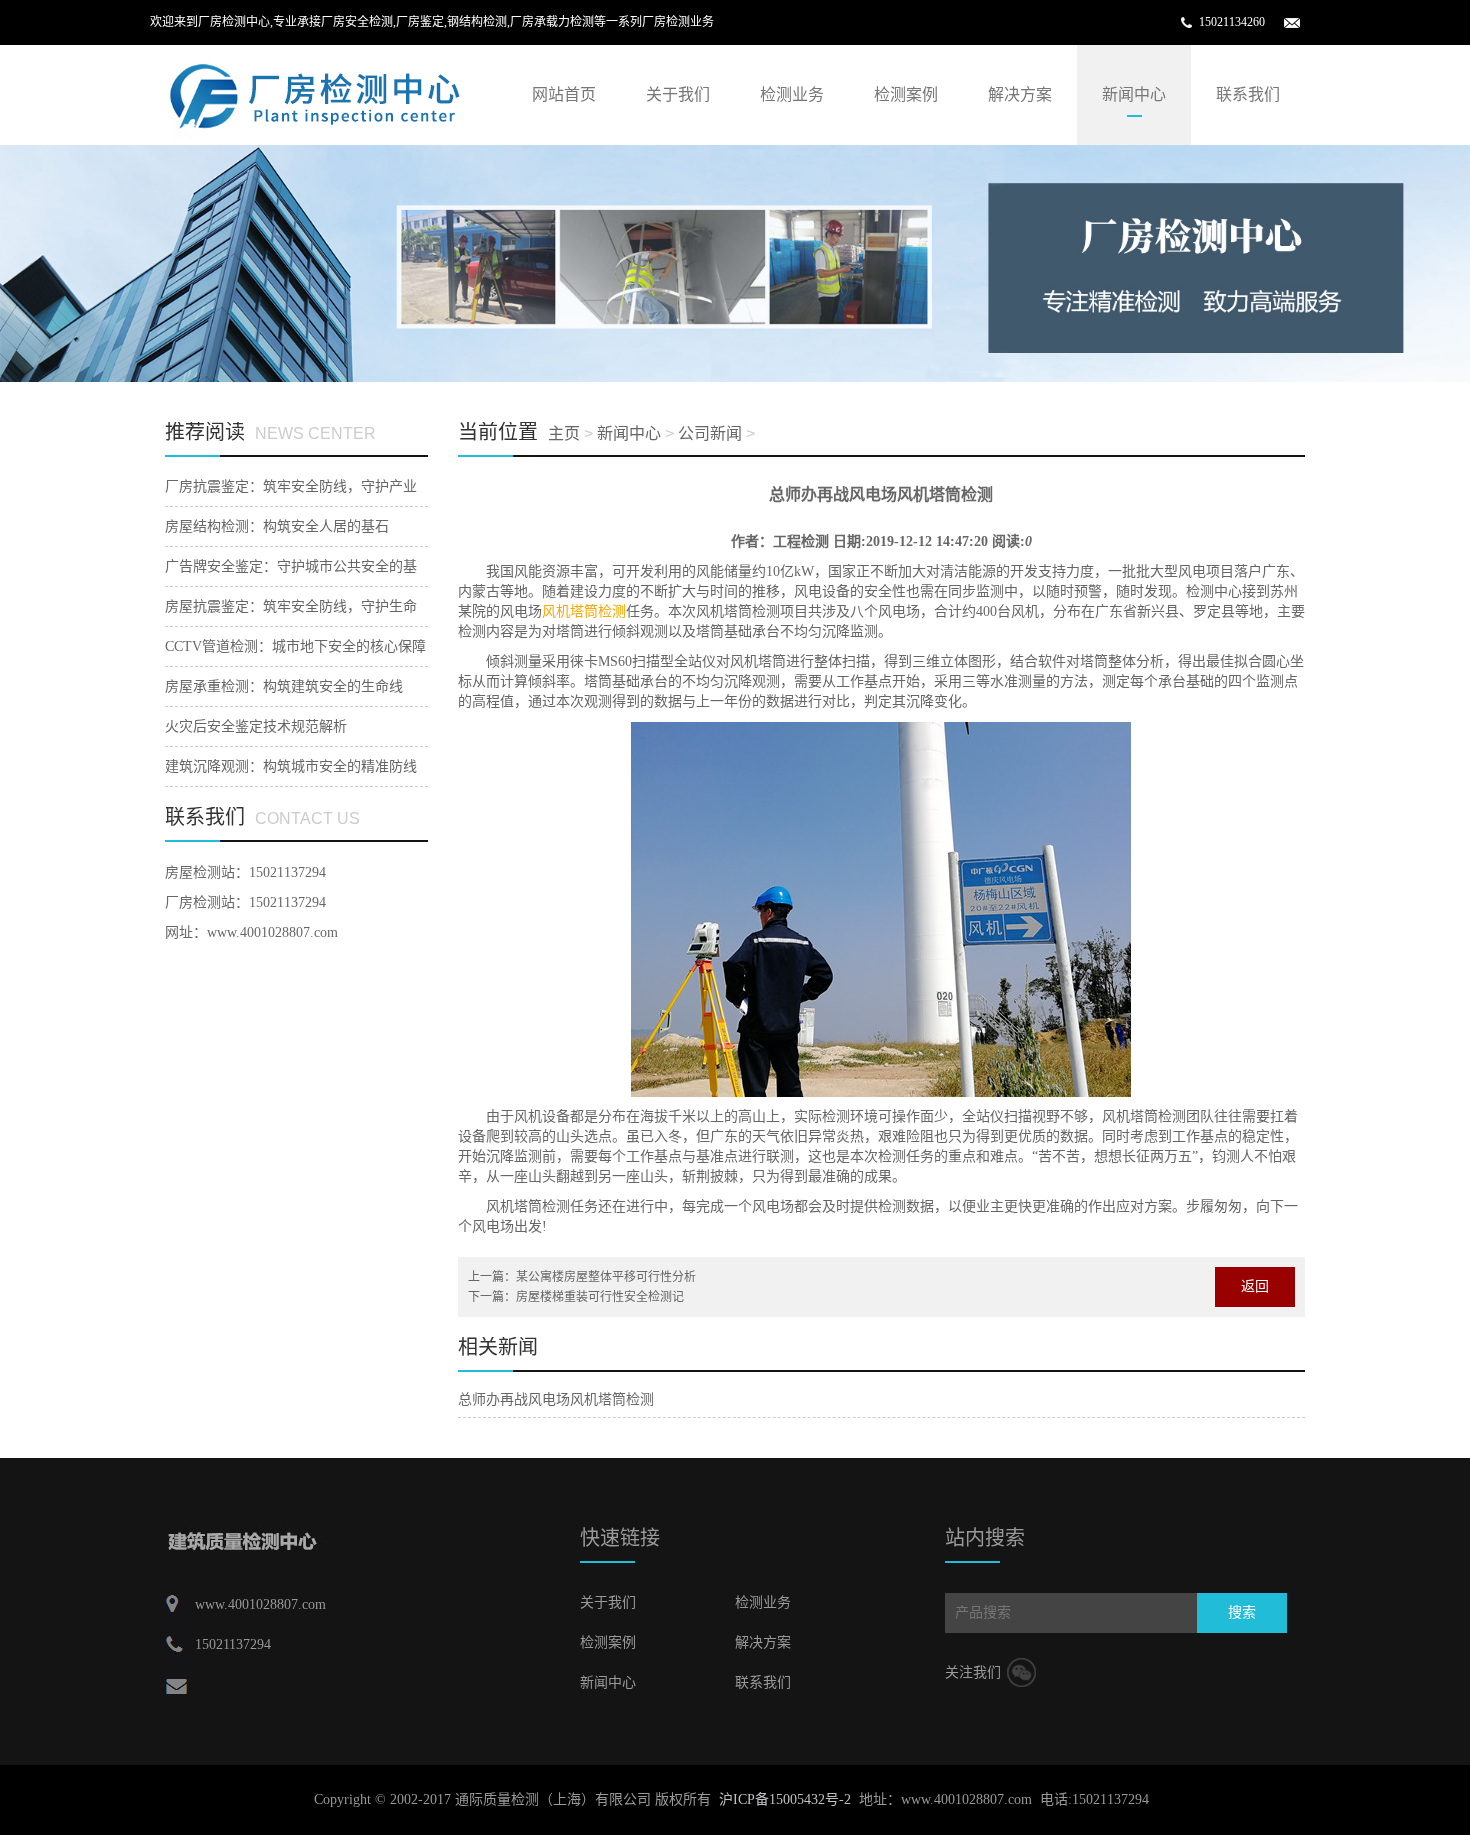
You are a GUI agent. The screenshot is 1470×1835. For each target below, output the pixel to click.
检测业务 (792, 94)
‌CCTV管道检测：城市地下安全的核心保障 (295, 646)
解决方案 (1020, 94)
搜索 (1242, 1612)
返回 (1255, 1286)
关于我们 (678, 94)
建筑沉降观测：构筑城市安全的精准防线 (291, 766)
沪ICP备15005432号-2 (785, 1799)
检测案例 (906, 94)
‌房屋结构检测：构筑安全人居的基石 (277, 526)
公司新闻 (710, 433)
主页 (564, 433)
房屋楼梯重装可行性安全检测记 (600, 1297)
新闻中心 (1134, 94)
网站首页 (564, 94)
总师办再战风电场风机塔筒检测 (556, 1399)
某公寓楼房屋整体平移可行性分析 (606, 1277)
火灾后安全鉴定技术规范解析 (256, 726)
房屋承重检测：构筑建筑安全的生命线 (284, 686)
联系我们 (1248, 94)
